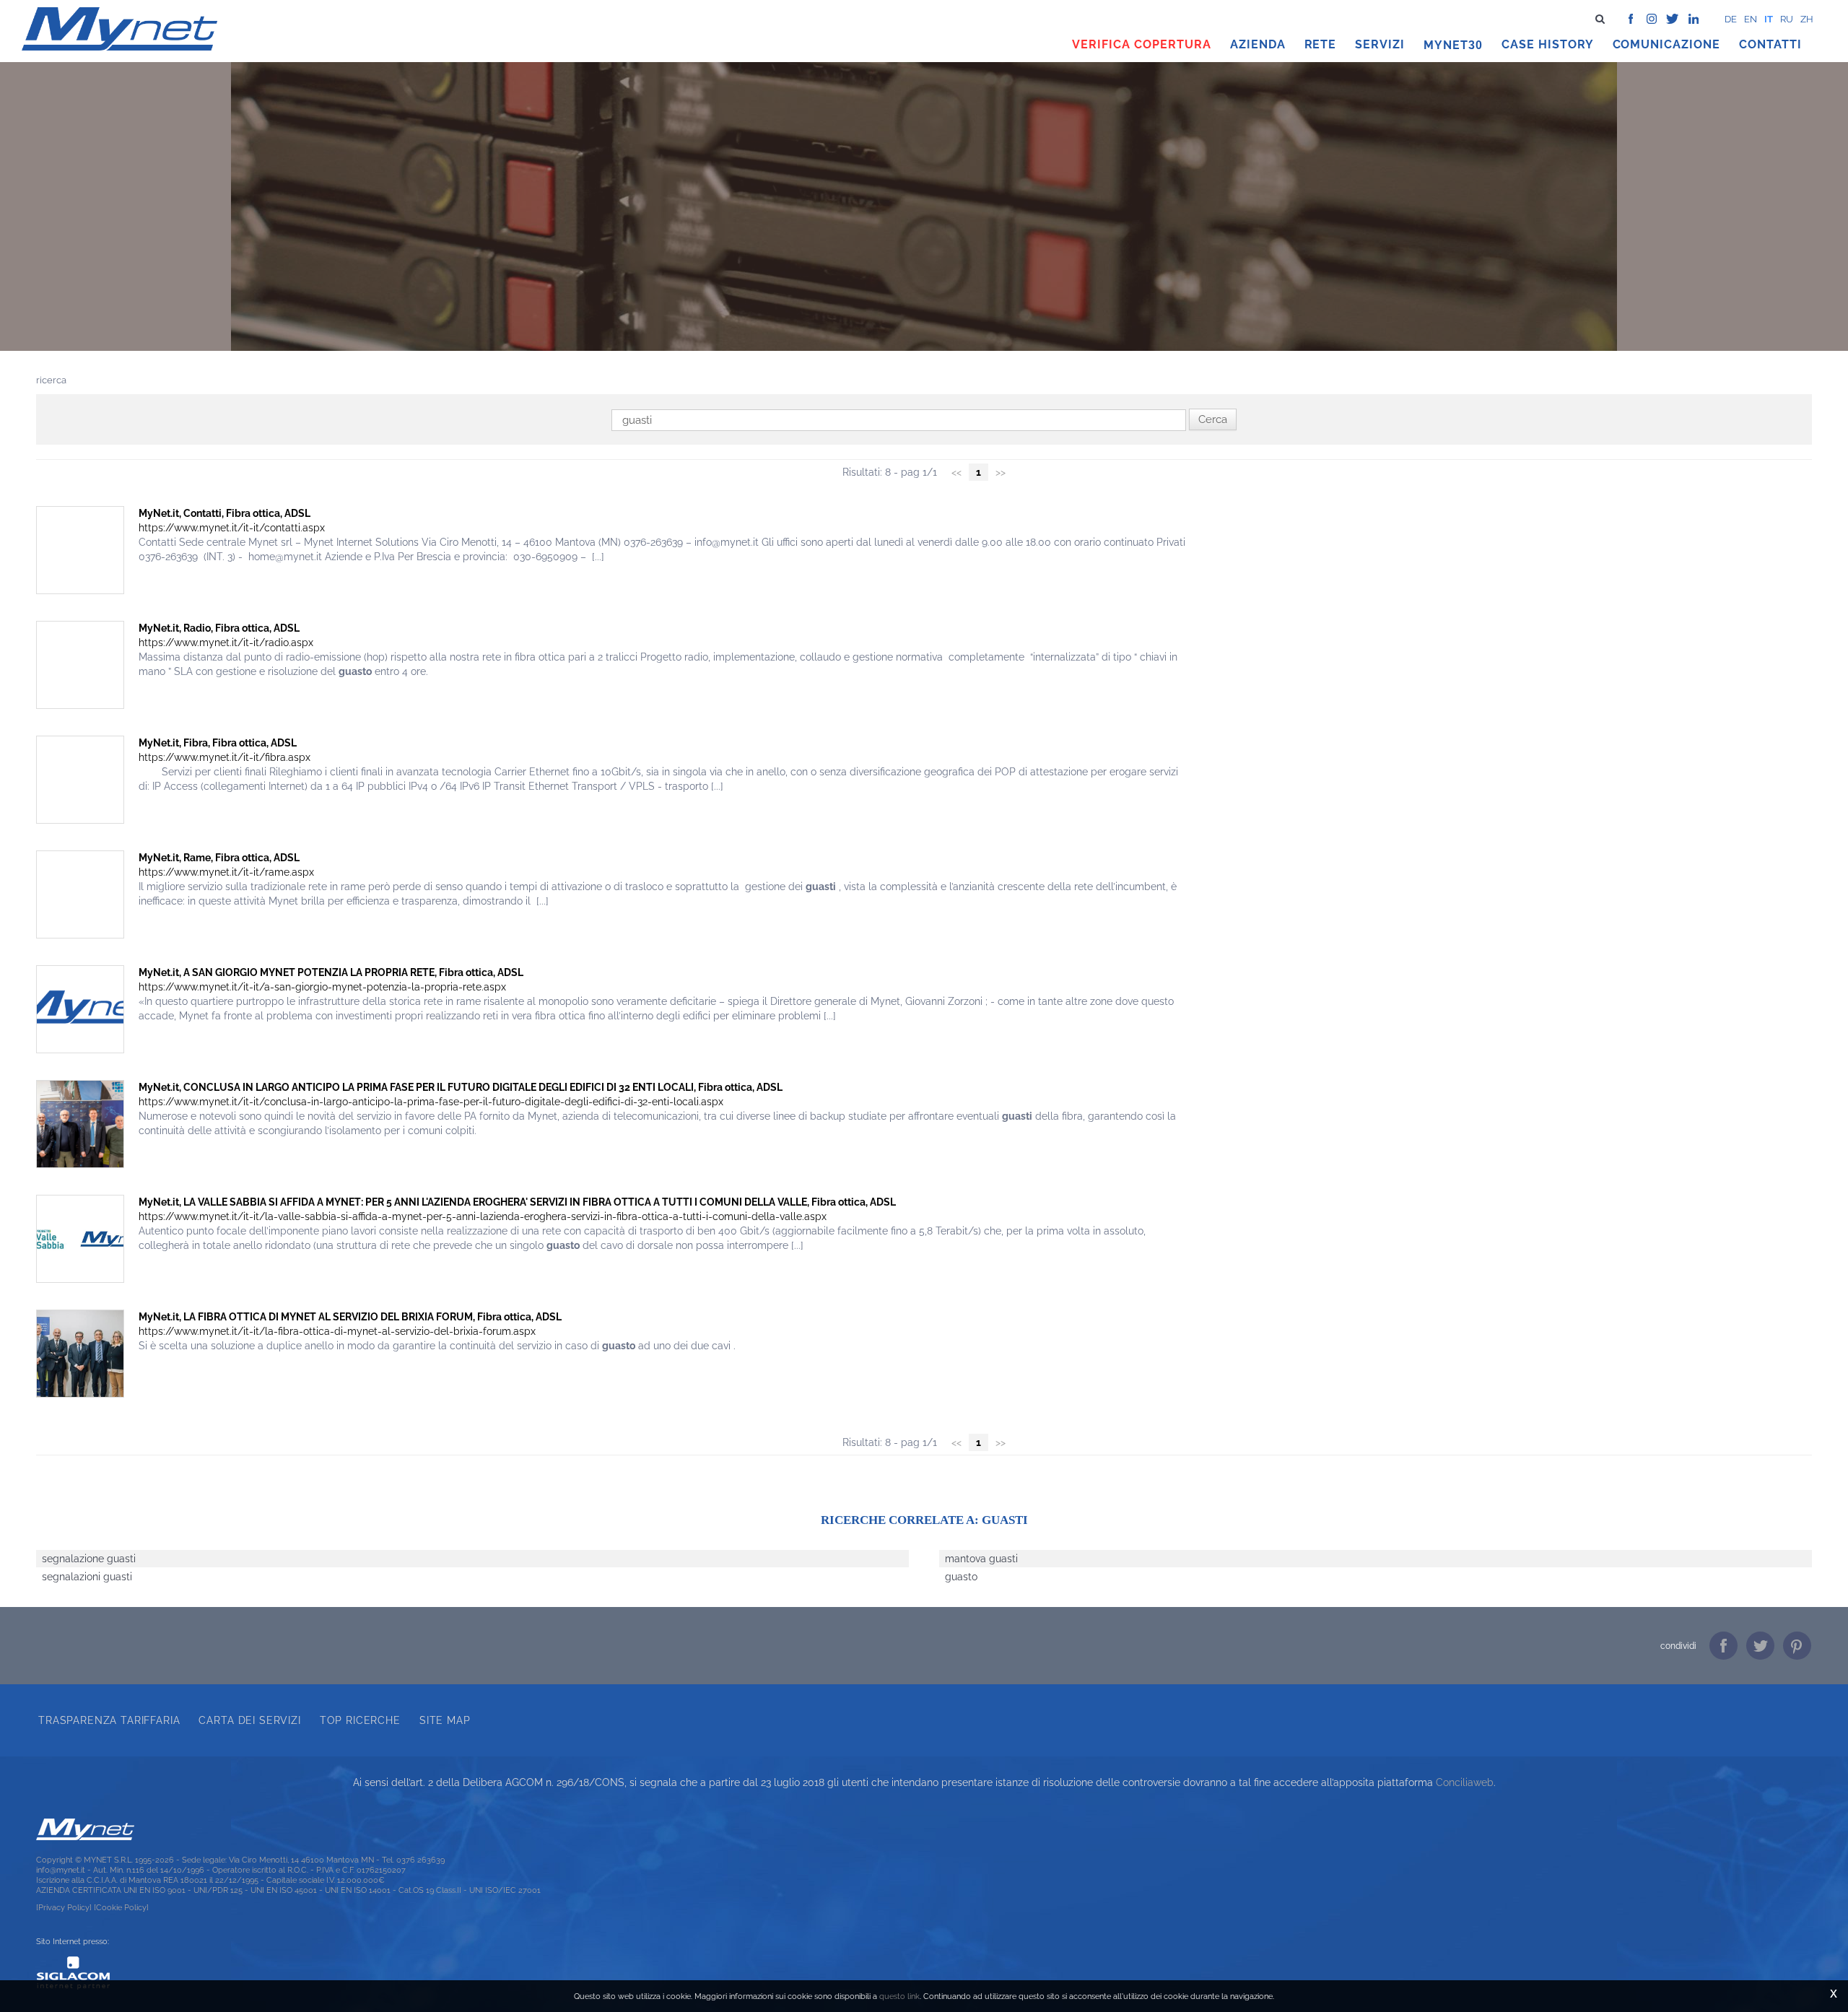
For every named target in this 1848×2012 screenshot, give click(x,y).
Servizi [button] (1380, 44)
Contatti (1770, 44)
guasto (961, 1577)
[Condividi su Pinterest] (1797, 1646)
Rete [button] (1321, 44)
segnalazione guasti (89, 1559)
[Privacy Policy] (64, 1907)
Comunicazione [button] (1667, 44)
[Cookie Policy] (121, 1907)
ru (1787, 19)
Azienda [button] (1258, 44)
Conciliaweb (1465, 1782)
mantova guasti (981, 1559)
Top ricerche (360, 1720)
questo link (899, 1996)
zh (1807, 19)
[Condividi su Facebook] (1723, 1646)
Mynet (1446, 45)
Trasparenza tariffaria (109, 1720)
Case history (1548, 44)
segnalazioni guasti (87, 1577)
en (1751, 19)
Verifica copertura (1141, 44)
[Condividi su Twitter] (1760, 1646)
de (1731, 19)
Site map (445, 1720)
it (1769, 19)
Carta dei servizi (249, 1720)
